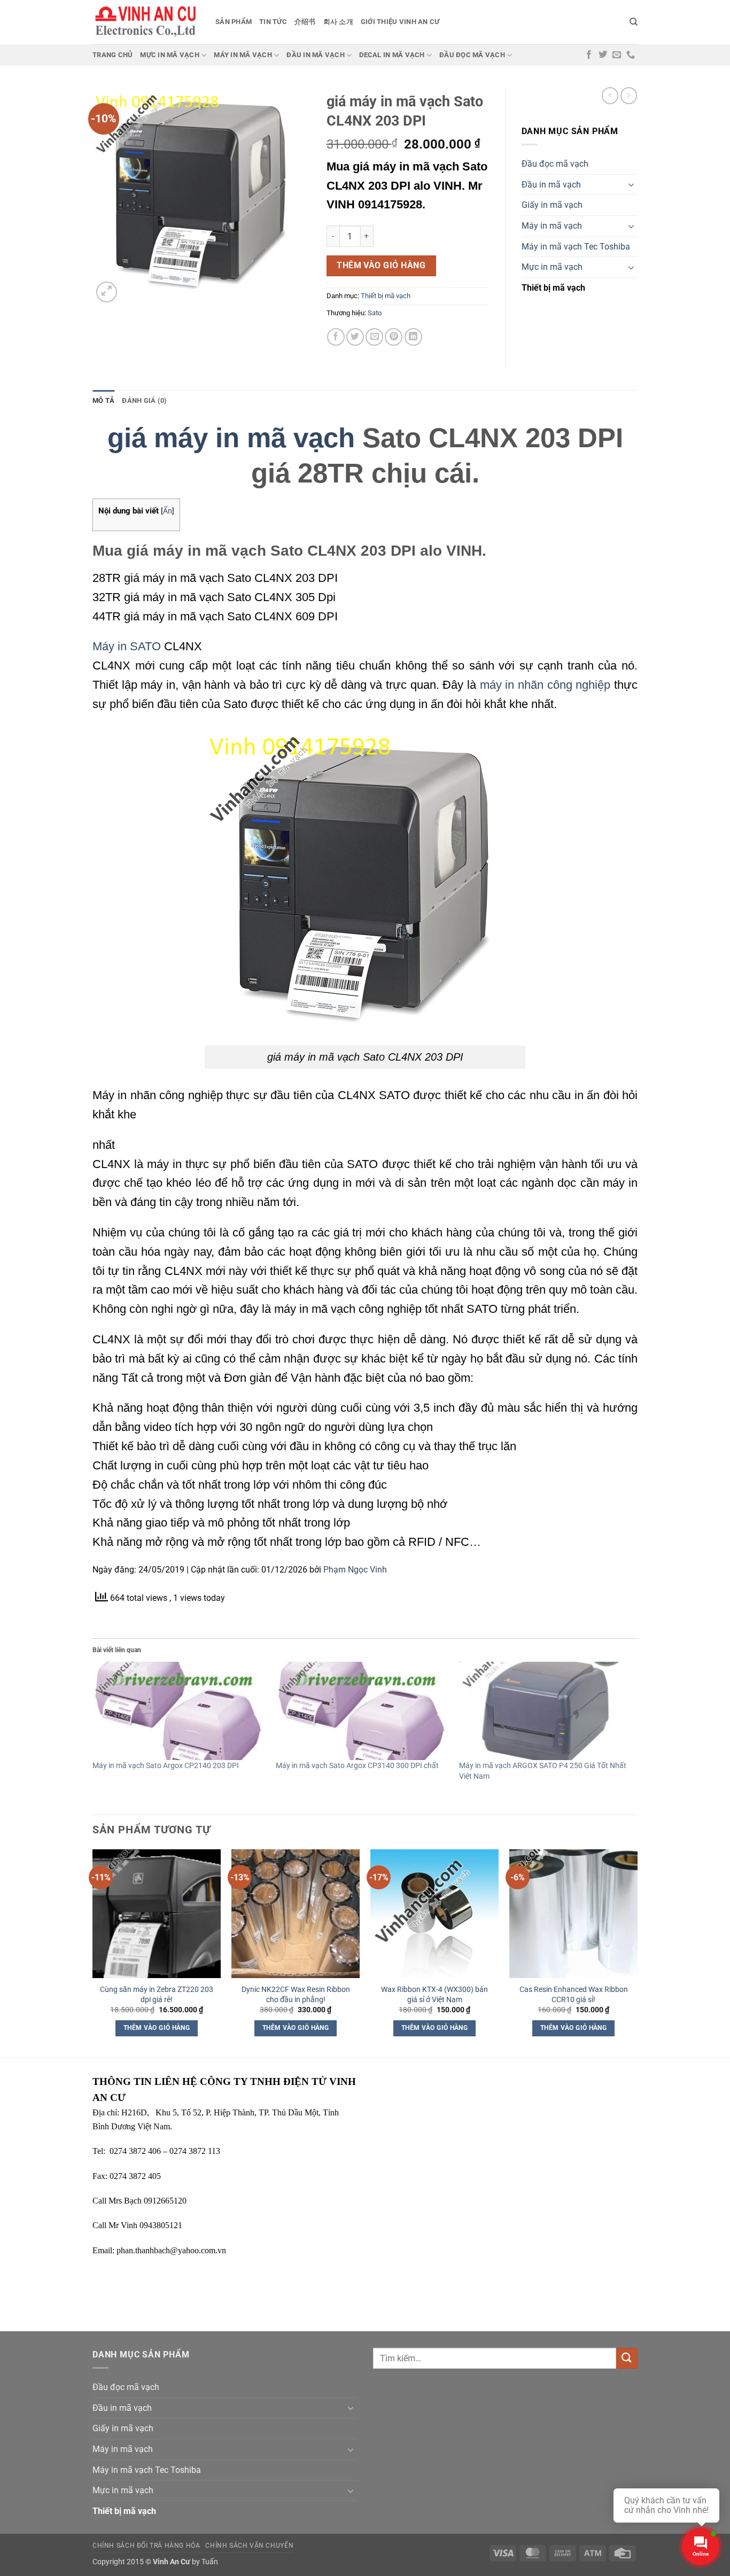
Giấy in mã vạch (552, 205)
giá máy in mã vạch (231, 438)
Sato (375, 313)
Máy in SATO (127, 646)
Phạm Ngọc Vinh (355, 1570)
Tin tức (273, 22)
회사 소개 (338, 22)
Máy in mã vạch (243, 55)
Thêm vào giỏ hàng (381, 266)
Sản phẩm (234, 22)
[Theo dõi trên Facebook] (589, 55)
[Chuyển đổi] (631, 184)
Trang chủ (112, 55)
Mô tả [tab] (103, 400)
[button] (107, 292)
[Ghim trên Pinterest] (394, 337)
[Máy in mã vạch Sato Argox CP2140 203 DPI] (179, 1711)
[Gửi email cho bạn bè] (374, 337)
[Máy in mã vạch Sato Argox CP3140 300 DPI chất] (362, 1711)
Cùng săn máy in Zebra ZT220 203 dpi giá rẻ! (157, 1995)
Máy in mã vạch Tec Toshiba (576, 247)
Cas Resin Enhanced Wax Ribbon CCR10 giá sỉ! (574, 1995)
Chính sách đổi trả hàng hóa (146, 2546)
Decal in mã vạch (392, 55)
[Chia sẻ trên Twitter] (355, 337)
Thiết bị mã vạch (386, 296)
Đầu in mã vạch (316, 55)
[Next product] (610, 95)
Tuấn (210, 2562)
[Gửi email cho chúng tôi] (617, 55)
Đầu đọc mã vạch (472, 55)
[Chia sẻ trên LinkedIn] (413, 337)
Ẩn (168, 511)
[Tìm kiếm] (634, 22)
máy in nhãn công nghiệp (545, 685)
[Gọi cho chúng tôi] (631, 55)
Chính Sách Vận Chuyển (249, 2546)
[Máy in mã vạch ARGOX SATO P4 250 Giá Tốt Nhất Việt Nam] (545, 1711)
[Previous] (93, 1952)
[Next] (637, 1952)
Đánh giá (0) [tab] (144, 400)
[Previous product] (629, 95)
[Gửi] (627, 2358)
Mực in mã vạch (170, 55)
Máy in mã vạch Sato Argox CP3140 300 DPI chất (357, 1765)
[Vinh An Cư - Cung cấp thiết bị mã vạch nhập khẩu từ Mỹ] (146, 22)
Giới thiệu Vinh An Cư (400, 22)
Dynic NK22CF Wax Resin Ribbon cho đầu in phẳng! (296, 1995)
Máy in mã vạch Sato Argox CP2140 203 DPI (166, 1765)
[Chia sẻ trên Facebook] (336, 337)
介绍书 (305, 22)
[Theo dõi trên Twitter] (603, 55)
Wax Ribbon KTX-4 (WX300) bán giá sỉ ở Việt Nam (434, 1995)
